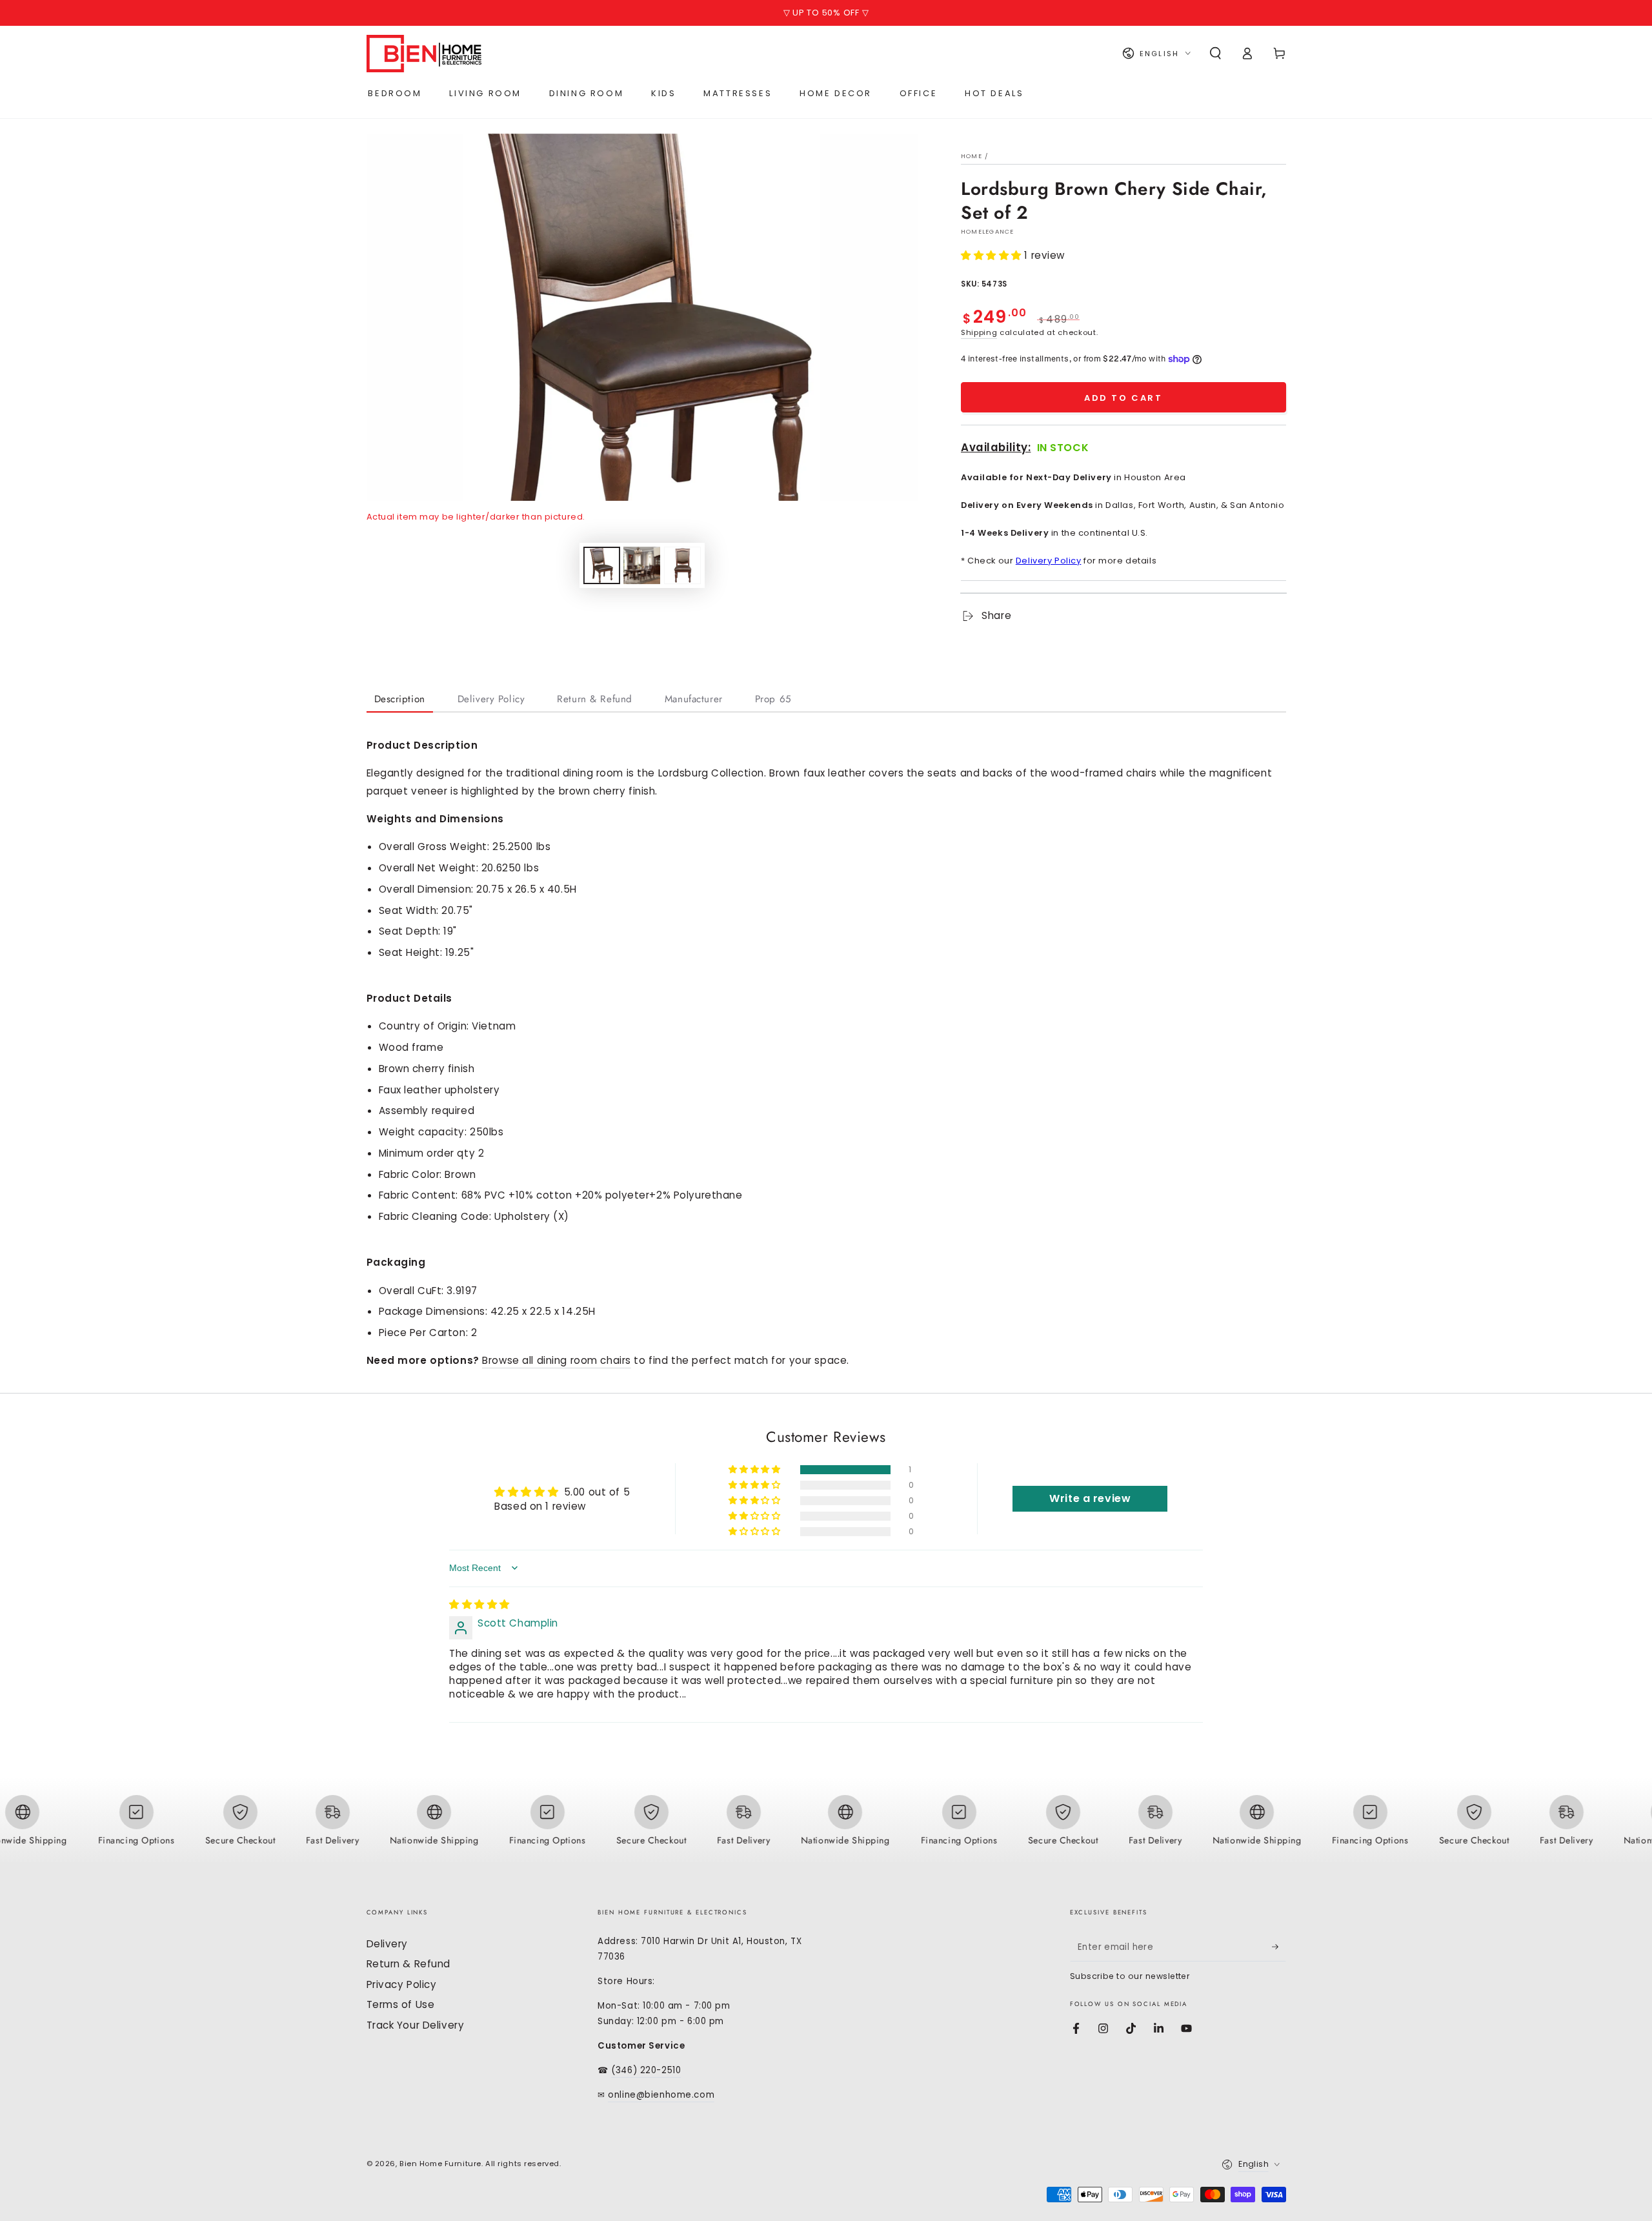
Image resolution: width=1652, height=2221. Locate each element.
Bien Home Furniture (440, 2164)
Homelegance (988, 231)
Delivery (388, 1944)
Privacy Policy (402, 1984)
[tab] (400, 700)
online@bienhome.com (661, 2095)
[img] (479, 1604)
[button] (1215, 54)
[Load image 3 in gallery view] (682, 565)
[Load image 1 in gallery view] (602, 565)
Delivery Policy (1049, 561)
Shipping (979, 332)
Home (972, 156)
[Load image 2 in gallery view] (642, 565)
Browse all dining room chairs (557, 1360)
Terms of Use (401, 2004)
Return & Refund (409, 1964)
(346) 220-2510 (646, 2070)
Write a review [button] (1090, 1498)
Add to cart (1123, 398)
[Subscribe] (1279, 1947)
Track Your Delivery (416, 2025)
